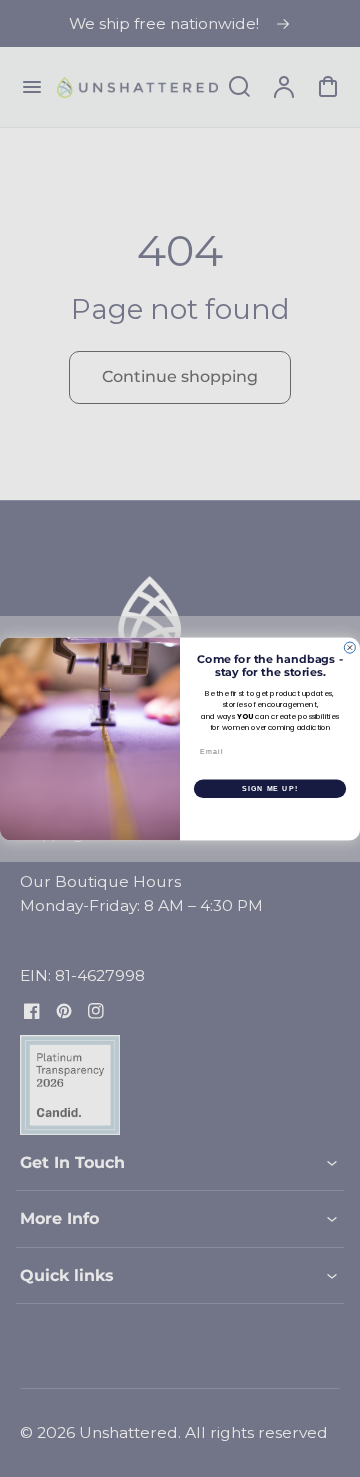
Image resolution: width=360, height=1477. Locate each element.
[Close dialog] (349, 647)
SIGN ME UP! (270, 788)
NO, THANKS (270, 816)
